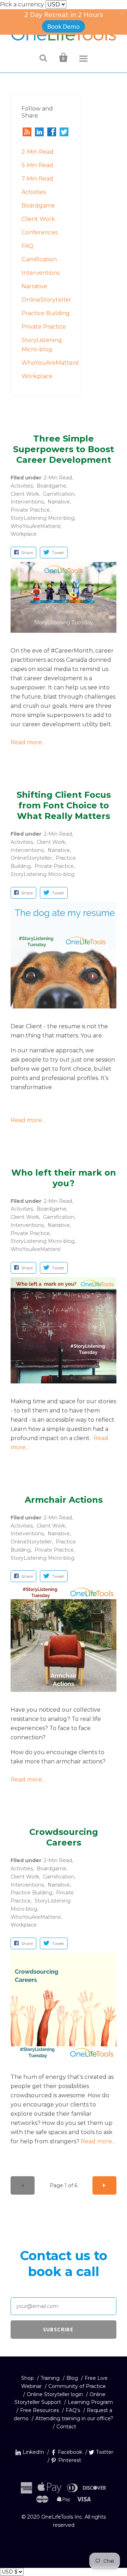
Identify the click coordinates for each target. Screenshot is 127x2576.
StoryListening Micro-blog (43, 518)
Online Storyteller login (55, 2394)
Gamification (39, 259)
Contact (66, 2427)
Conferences (40, 232)
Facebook (70, 2452)
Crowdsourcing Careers (64, 1837)
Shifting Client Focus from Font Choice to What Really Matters (64, 805)
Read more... (28, 742)
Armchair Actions (64, 1500)
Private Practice (44, 327)
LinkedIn (33, 2452)
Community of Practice (77, 2386)
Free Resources (40, 2410)
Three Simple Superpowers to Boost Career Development (64, 449)
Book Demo (64, 26)
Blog (72, 2378)
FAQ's (73, 2410)
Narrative (34, 286)
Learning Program (90, 2402)
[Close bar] (123, 14)
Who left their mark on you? (64, 1178)
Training (50, 2378)
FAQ (28, 246)
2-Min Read (38, 152)
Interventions (41, 273)
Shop (28, 2378)
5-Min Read (37, 165)
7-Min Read (37, 179)
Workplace (37, 376)
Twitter (105, 2452)
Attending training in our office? (74, 2418)
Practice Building (46, 313)
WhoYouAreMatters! (50, 363)
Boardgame (38, 206)
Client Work (38, 219)
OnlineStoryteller (46, 300)
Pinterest (70, 2460)
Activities (34, 192)
